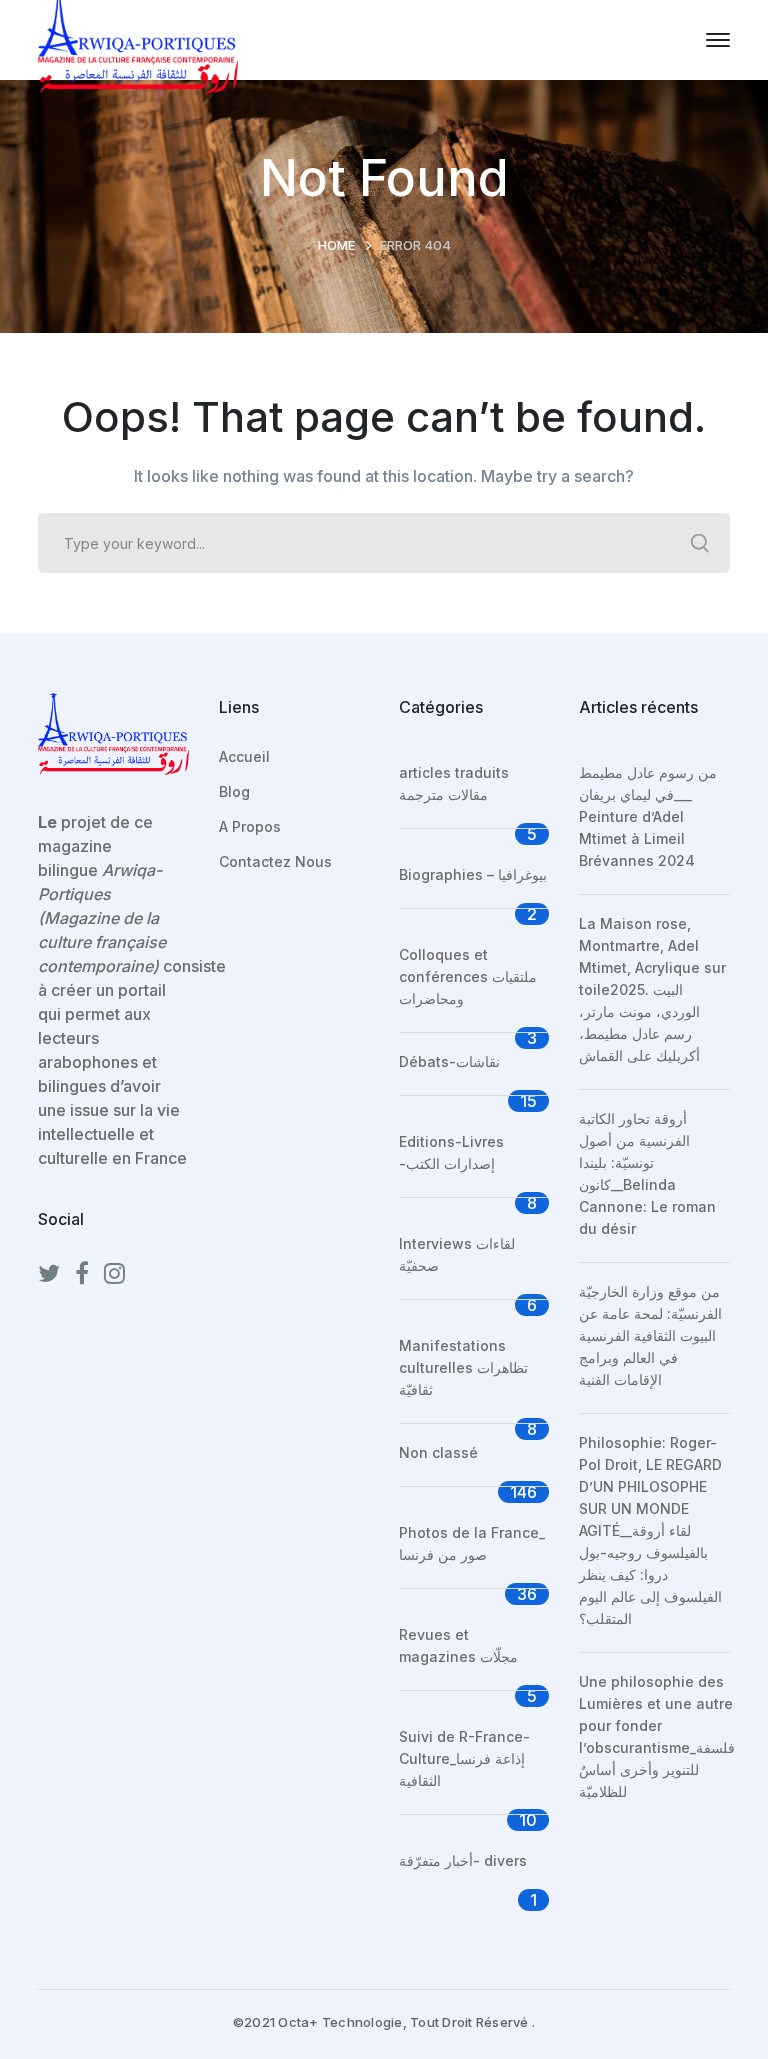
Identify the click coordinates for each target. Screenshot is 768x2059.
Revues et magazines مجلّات (458, 1645)
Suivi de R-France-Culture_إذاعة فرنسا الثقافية (464, 1758)
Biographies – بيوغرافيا (473, 874)
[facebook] (82, 1274)
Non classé (438, 1452)
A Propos (250, 826)
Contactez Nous (275, 861)
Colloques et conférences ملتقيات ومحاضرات (468, 976)
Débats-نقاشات (449, 1061)
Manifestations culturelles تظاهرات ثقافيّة (463, 1367)
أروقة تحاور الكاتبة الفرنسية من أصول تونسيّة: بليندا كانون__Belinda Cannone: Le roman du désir (647, 1173)
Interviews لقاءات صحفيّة (457, 1254)
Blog (234, 791)
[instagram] (114, 1274)
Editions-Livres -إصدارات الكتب (451, 1152)
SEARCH (700, 543)
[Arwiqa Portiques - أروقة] (138, 38)
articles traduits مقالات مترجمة (454, 783)
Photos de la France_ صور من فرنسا (472, 1543)
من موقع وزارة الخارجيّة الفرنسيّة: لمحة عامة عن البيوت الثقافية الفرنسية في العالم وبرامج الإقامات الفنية (650, 1335)
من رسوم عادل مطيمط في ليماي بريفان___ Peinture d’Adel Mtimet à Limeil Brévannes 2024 (648, 816)
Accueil (244, 756)
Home (336, 245)
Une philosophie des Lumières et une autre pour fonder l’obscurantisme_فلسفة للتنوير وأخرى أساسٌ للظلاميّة (657, 1736)
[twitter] (49, 1274)
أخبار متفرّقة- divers (463, 1860)
